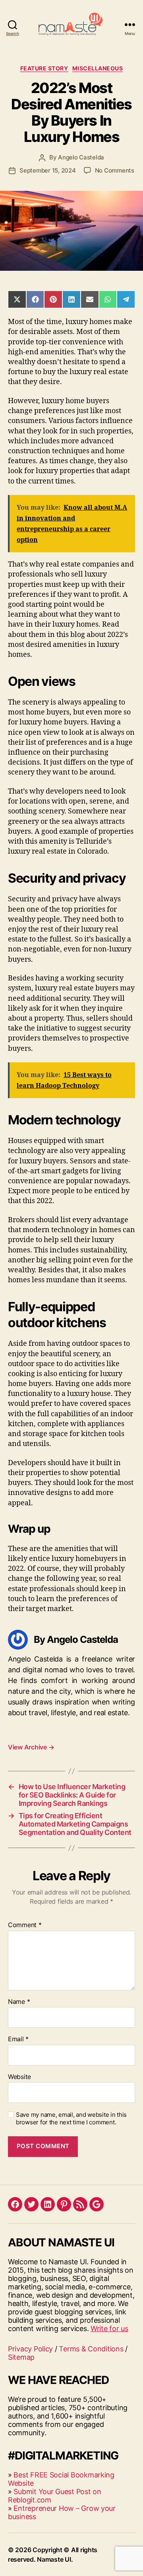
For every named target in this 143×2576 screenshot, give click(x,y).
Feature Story (44, 68)
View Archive (31, 1747)
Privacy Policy (30, 2349)
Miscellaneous (98, 68)
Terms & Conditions (91, 2349)
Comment (25, 1925)
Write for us (109, 2328)
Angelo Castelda (81, 157)
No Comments (115, 170)
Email (18, 2039)
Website (19, 2077)
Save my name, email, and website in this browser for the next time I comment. (71, 2119)
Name (19, 2002)
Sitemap (21, 2357)
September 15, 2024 (47, 170)
